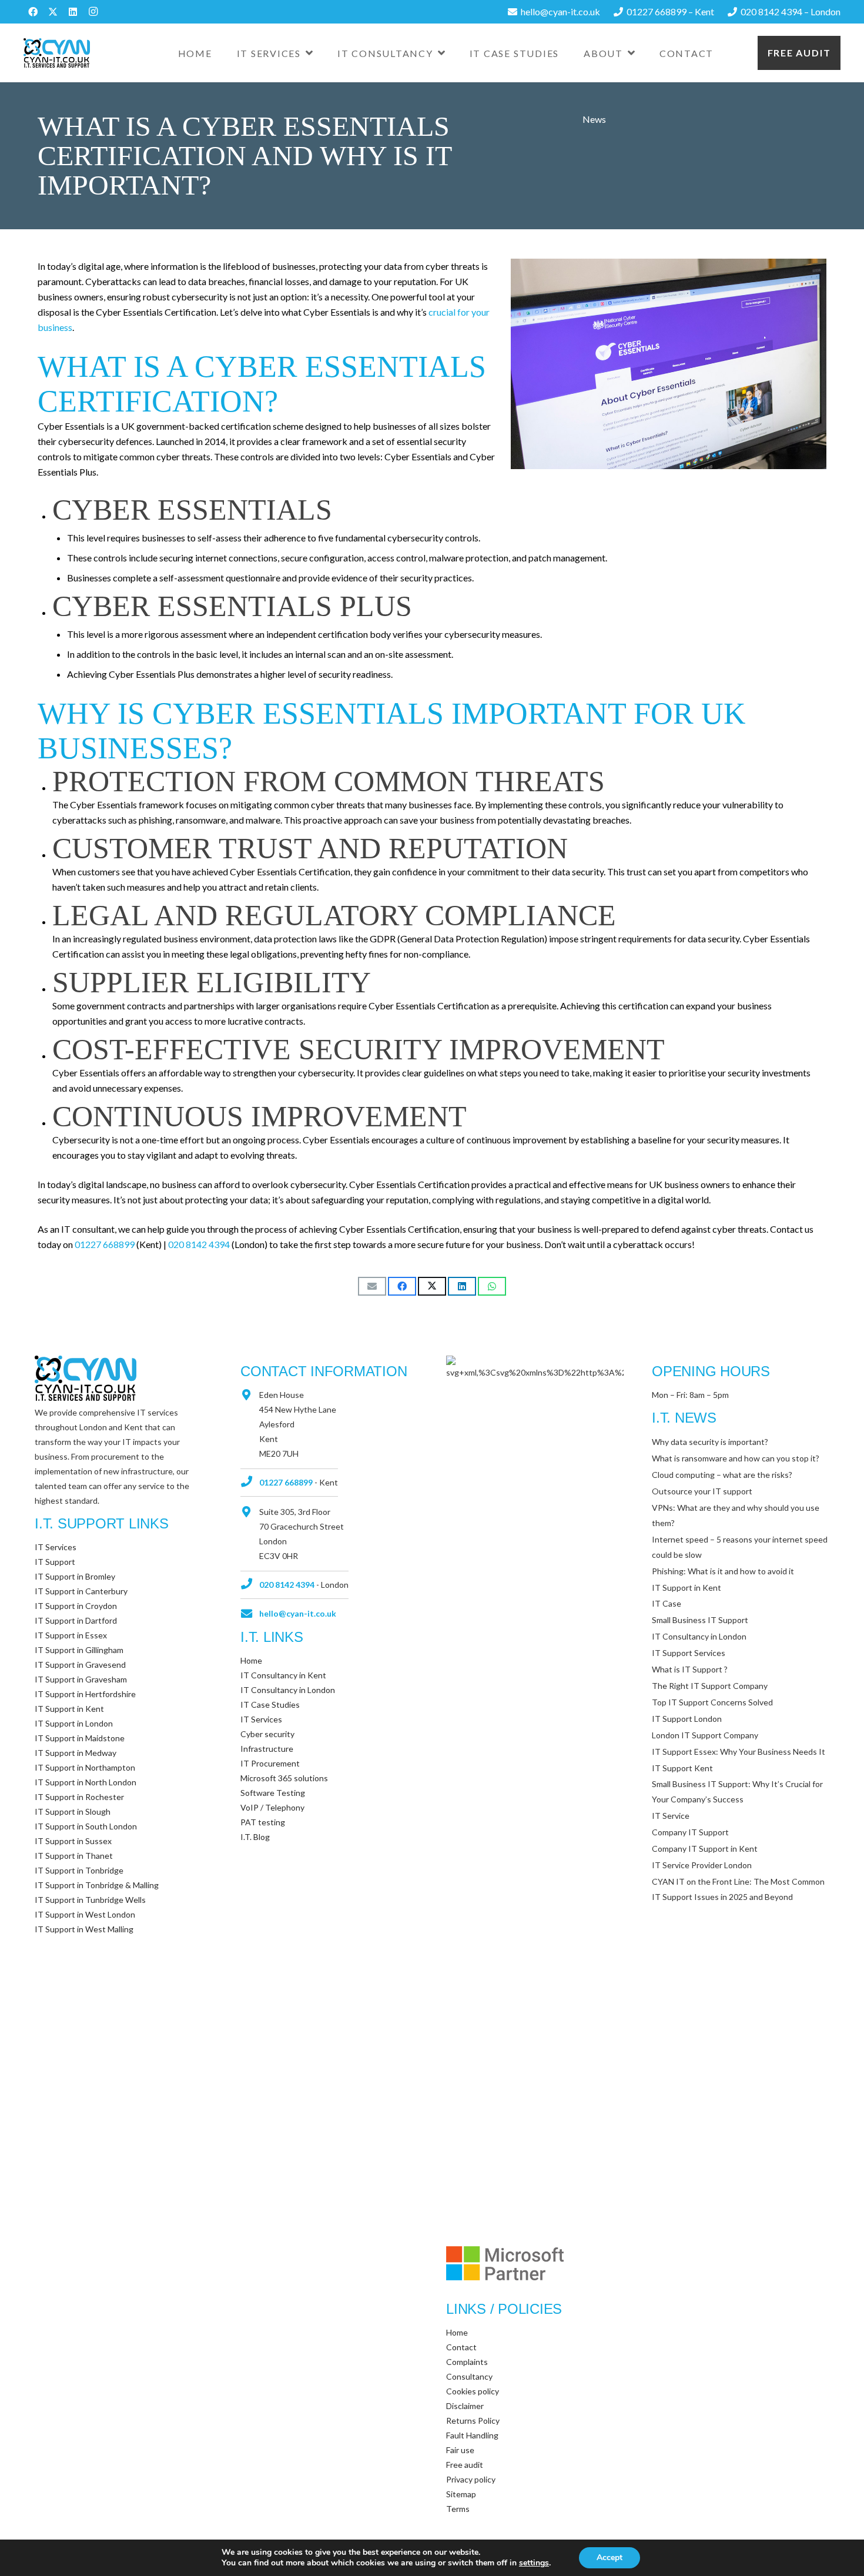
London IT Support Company (705, 1735)
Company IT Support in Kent (705, 1849)
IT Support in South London (86, 1826)
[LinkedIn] (73, 12)
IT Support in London (74, 1723)
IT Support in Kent (69, 1709)
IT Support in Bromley (75, 1576)
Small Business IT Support (700, 1620)
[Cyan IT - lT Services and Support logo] (57, 53)
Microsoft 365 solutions (284, 1778)
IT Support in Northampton (85, 1767)
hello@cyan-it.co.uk (298, 1613)
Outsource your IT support (702, 1491)
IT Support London (687, 1719)
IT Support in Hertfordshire (85, 1694)
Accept (610, 2557)
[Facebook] (33, 12)
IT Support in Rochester (79, 1797)
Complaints (467, 2362)
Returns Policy (473, 2421)
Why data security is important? (710, 1442)
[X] (53, 12)
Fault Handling (472, 2435)
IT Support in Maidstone (80, 1738)
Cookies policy (473, 2391)
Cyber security (267, 1734)
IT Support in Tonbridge (79, 1870)
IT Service (671, 1816)
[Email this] (372, 1286)
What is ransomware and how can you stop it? (736, 1458)
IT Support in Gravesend (80, 1665)
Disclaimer (465, 2406)
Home (251, 1660)
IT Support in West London (85, 1914)
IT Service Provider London (702, 1865)
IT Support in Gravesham (81, 1679)
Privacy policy (471, 2479)
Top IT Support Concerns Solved (712, 1702)
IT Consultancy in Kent (283, 1675)
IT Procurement (270, 1763)
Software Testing (273, 1793)
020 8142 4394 (199, 1244)
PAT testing (263, 1822)
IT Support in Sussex (73, 1841)
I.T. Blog (255, 1837)
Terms (458, 2509)
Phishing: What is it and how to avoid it (723, 1571)
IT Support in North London (86, 1782)
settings (534, 2563)
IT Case (667, 1603)
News (594, 119)
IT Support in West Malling (84, 1929)
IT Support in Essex (71, 1635)
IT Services (56, 1547)
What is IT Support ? (690, 1669)
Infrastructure (267, 1749)
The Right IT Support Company (710, 1686)
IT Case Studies (270, 1704)
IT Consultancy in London (288, 1690)
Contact (461, 2347)
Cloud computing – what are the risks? (722, 1475)
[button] (309, 53)
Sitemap (461, 2494)
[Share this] (402, 1286)
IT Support (55, 1562)
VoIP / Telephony (272, 1807)
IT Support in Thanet (74, 1856)
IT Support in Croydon (76, 1606)
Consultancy (469, 2376)
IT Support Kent (682, 1768)
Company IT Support (690, 1832)
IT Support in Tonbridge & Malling (97, 1885)
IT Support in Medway (76, 1753)
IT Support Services (689, 1653)
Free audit (799, 53)
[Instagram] (93, 12)
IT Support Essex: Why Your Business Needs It (739, 1752)
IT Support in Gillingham (79, 1650)
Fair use (460, 2450)
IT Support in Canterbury (81, 1591)
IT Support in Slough (73, 1811)
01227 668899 (105, 1244)
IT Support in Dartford (76, 1620)
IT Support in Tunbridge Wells (90, 1900)
